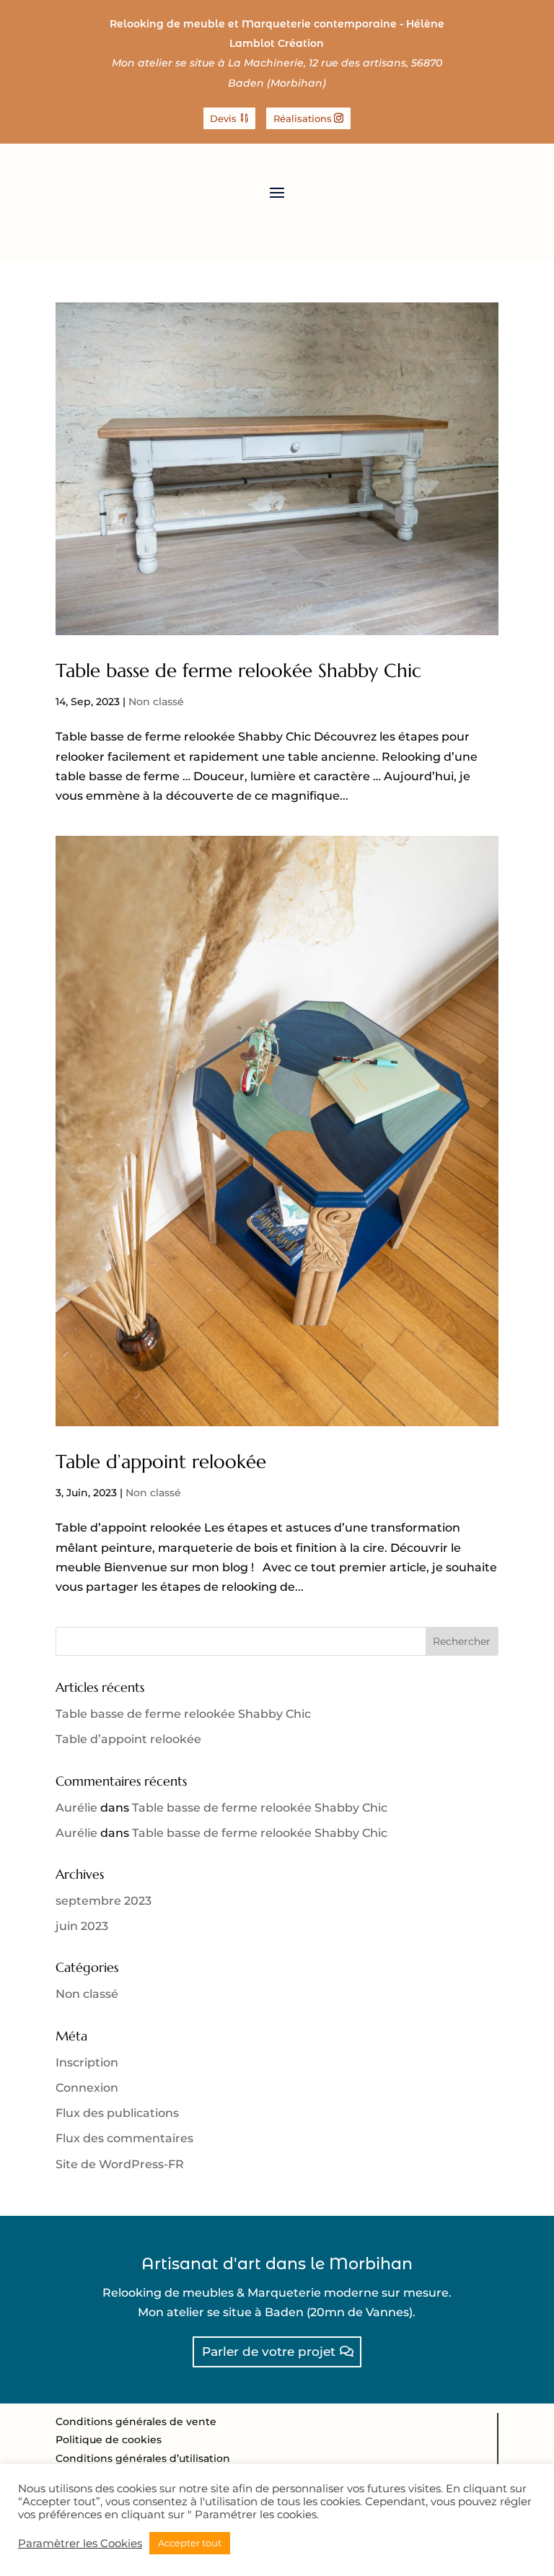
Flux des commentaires (124, 2138)
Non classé (156, 702)
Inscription (87, 2062)
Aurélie (76, 1808)
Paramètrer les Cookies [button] (80, 2544)
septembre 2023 (104, 1901)
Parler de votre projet (269, 2352)
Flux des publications (117, 2113)
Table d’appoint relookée (161, 1462)
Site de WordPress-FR (120, 2164)
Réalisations (303, 118)
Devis (223, 118)
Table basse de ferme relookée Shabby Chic (238, 671)
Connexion (87, 2088)
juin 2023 (82, 1926)
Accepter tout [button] (190, 2543)
